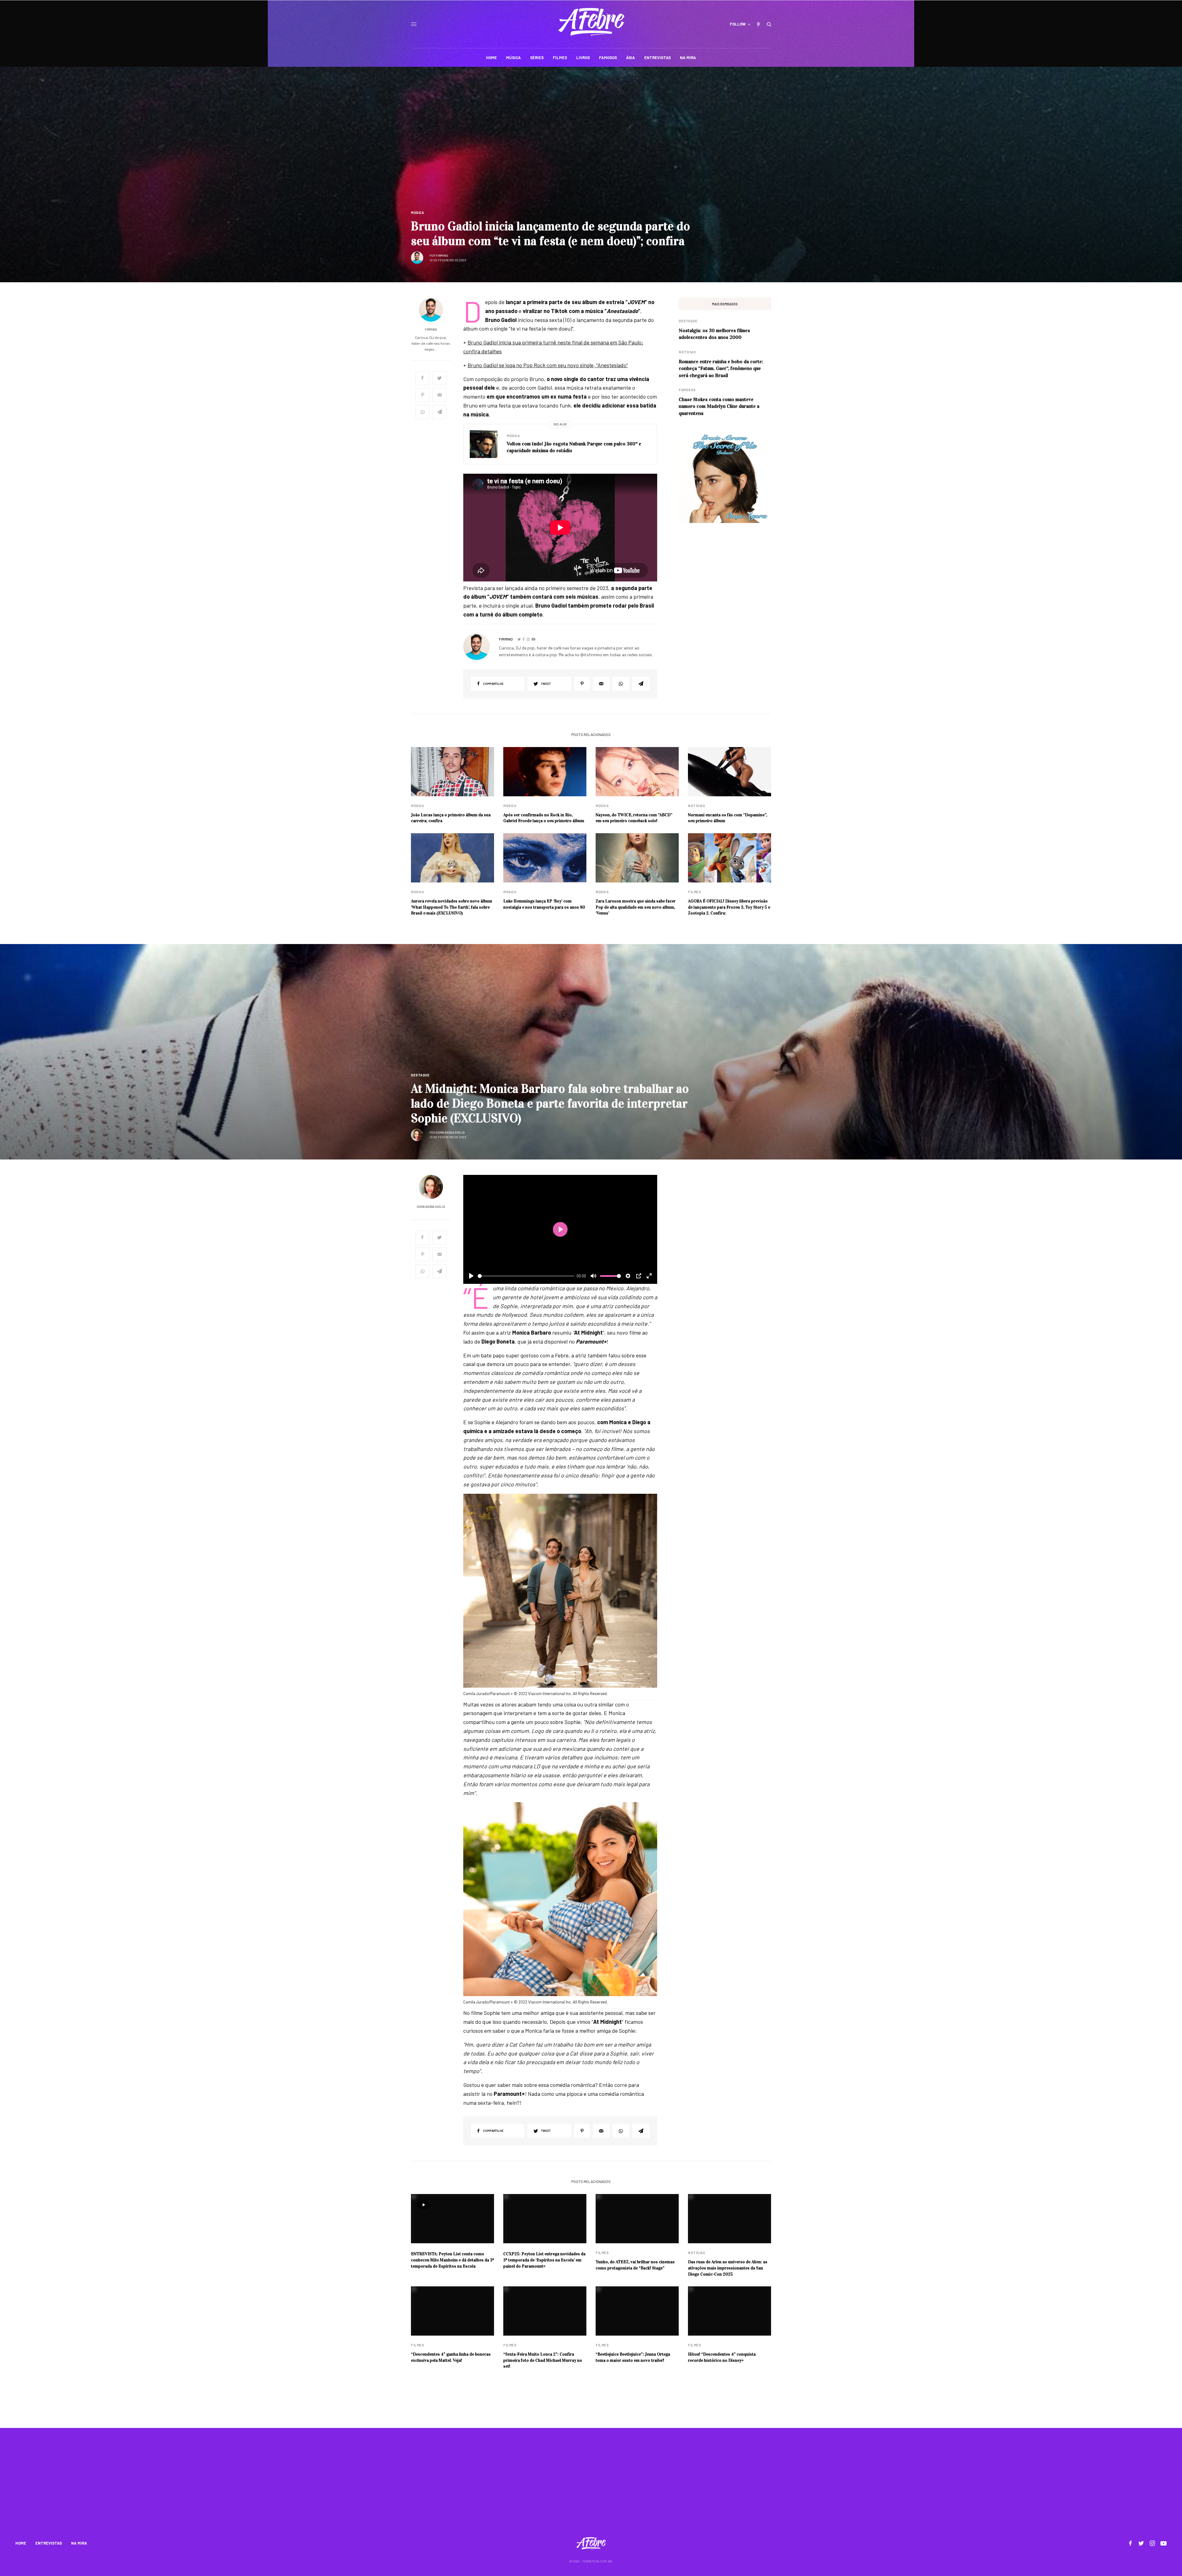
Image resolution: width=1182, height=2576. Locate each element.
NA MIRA (79, 2543)
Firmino (442, 255)
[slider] (526, 1276)
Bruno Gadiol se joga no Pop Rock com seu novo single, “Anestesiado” (548, 365)
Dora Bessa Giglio (450, 1132)
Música (417, 213)
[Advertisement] (591, 2486)
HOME (21, 2543)
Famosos (687, 390)
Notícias (687, 352)
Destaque (688, 321)
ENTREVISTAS (49, 2543)
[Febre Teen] (591, 22)
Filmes (694, 892)
